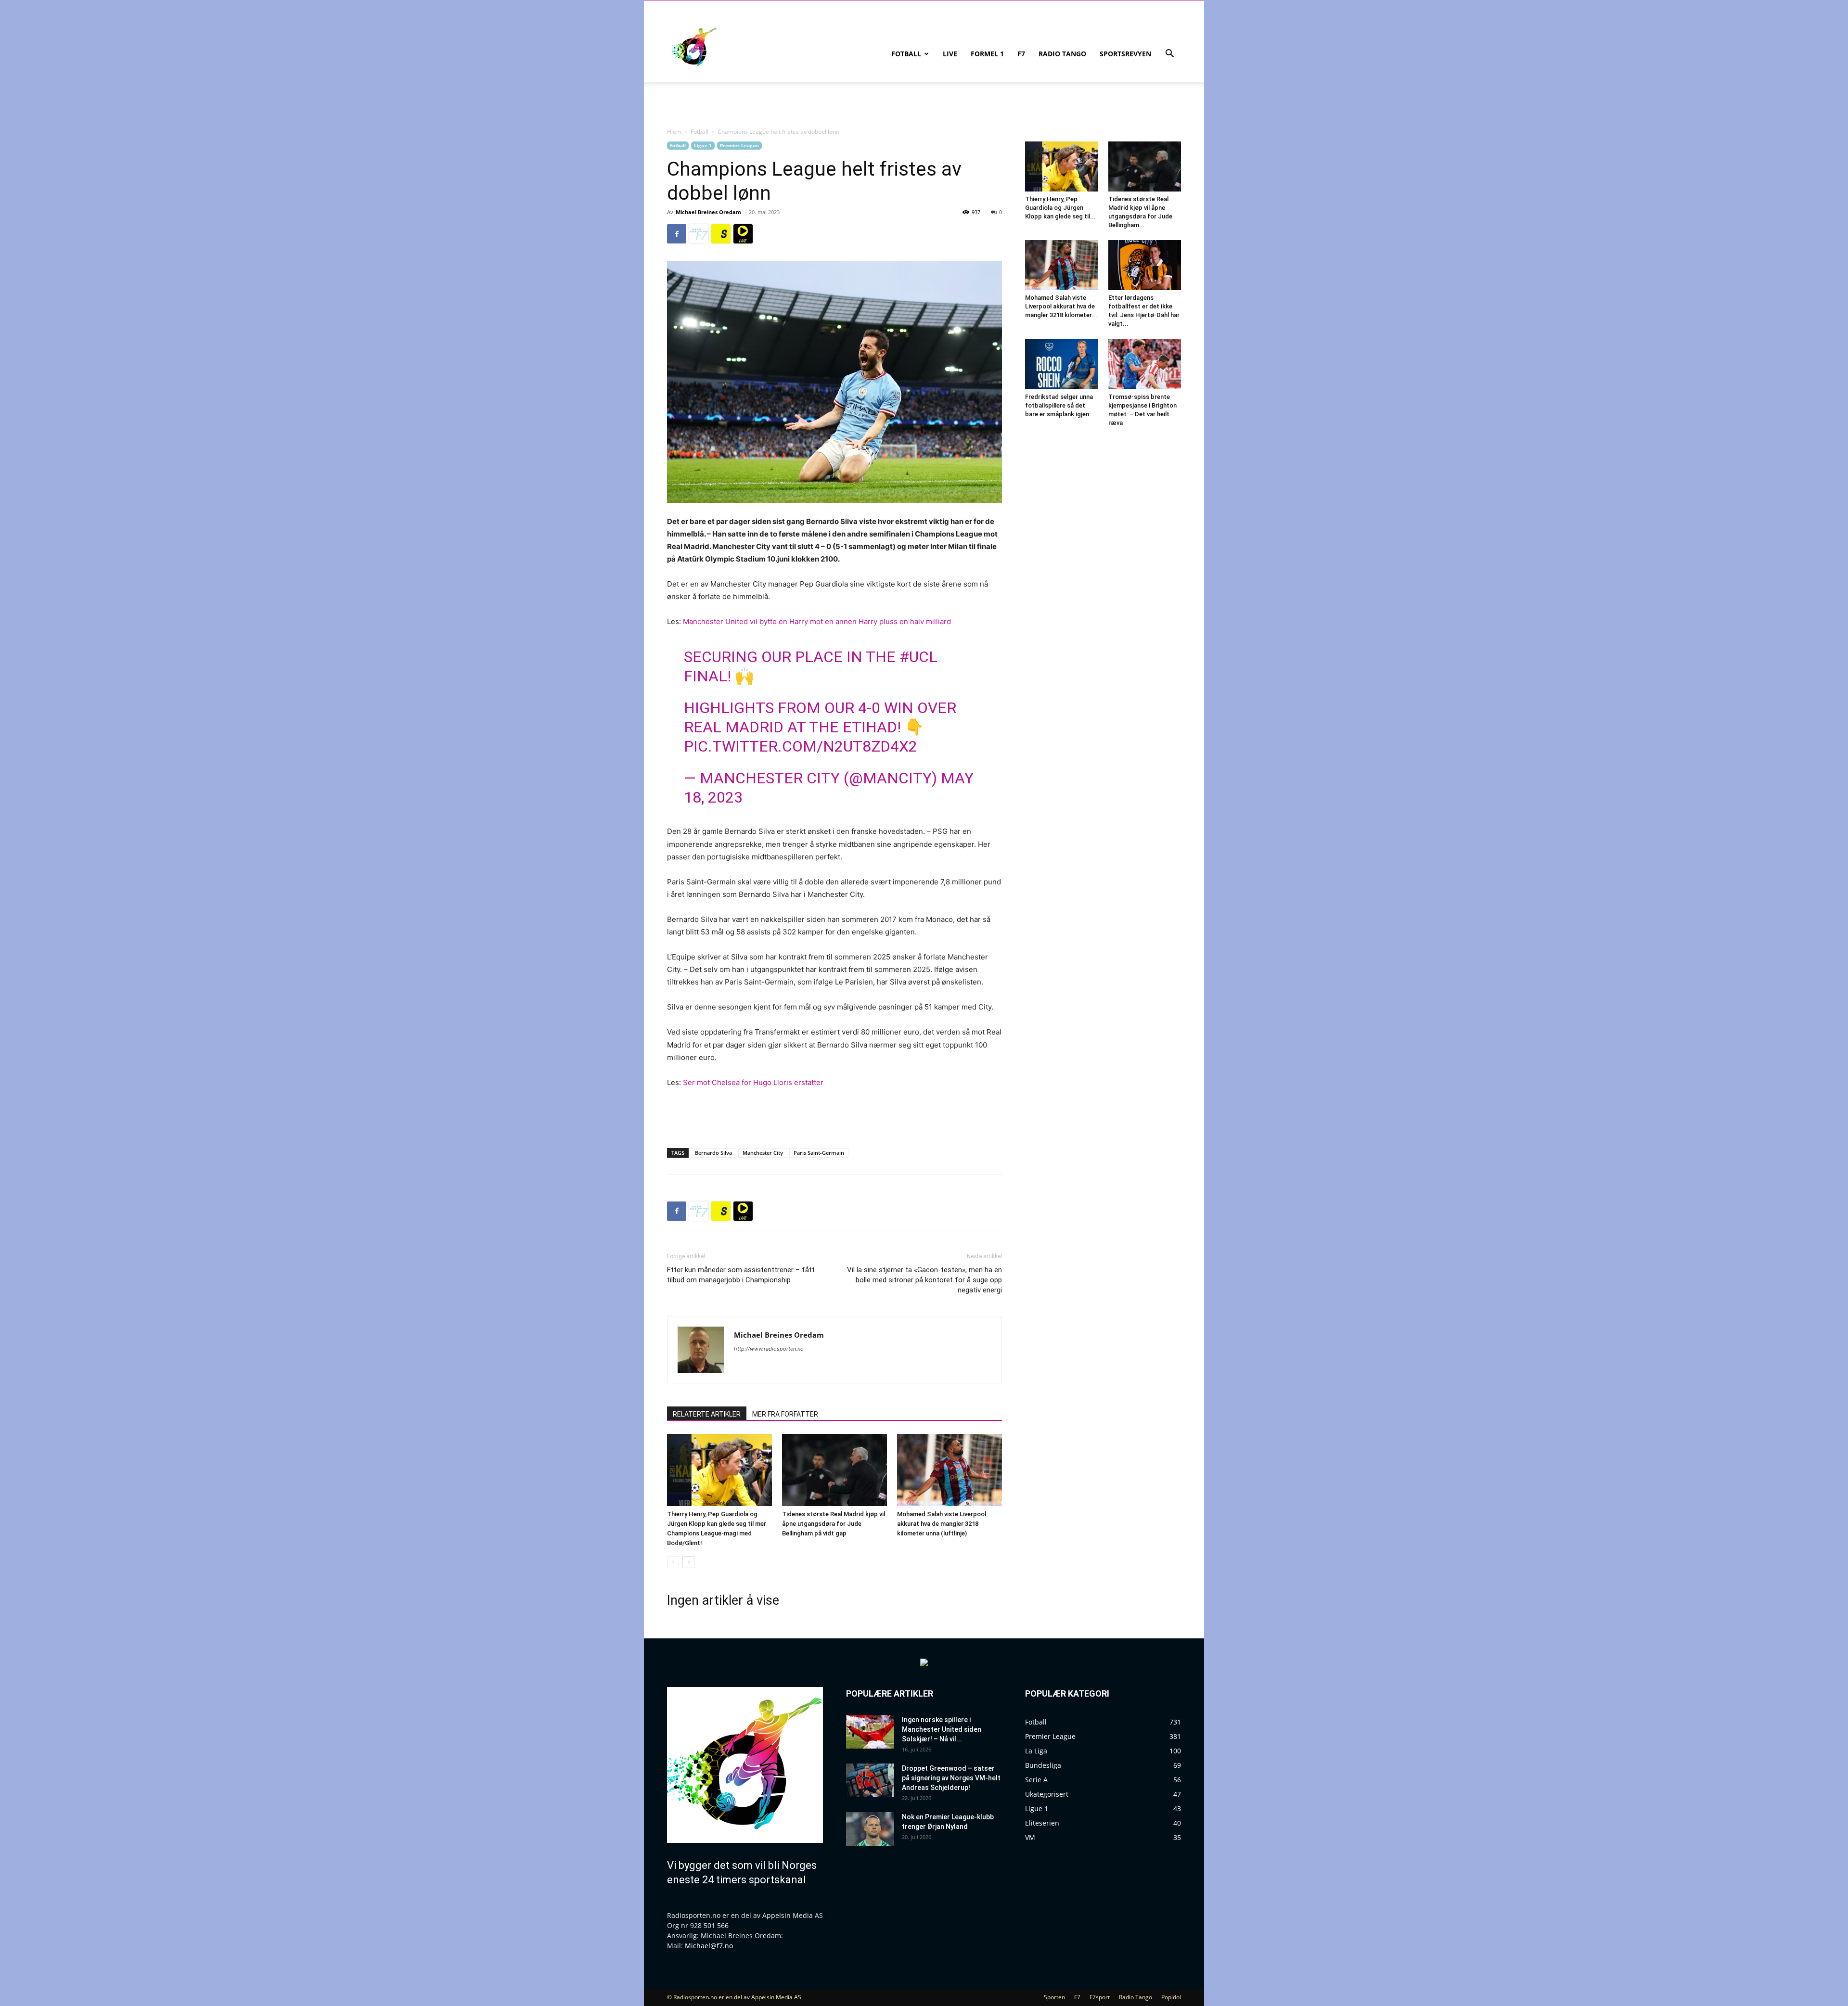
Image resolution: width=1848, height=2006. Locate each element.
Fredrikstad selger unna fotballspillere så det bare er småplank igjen (1059, 405)
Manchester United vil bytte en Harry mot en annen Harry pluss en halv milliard (817, 621)
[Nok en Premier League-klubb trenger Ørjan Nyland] (870, 1829)
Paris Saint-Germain (819, 1153)
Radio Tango (1062, 54)
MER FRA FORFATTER (785, 1414)
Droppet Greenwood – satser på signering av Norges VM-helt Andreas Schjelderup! (951, 1778)
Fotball (906, 54)
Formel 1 (987, 54)
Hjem (674, 132)
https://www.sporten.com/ (721, 234)
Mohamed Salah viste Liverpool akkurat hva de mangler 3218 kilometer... (1061, 306)
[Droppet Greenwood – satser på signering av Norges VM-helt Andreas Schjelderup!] (870, 1780)
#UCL (918, 657)
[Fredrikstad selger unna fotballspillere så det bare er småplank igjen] (1062, 364)
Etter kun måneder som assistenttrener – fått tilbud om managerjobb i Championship (741, 1275)
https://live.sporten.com (743, 234)
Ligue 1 (703, 145)
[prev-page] (673, 1562)
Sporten (1054, 1997)
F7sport (1100, 1997)
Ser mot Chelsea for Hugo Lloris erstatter (753, 1082)
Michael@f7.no (709, 1946)
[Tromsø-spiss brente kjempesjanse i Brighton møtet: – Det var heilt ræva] (1145, 364)
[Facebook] (677, 234)
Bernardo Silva (713, 1153)
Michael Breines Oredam (708, 212)
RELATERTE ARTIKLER (707, 1414)
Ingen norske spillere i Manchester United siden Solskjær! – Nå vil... (942, 1729)
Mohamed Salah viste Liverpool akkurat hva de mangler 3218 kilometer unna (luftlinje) (942, 1524)
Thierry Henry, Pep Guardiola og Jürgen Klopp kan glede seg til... (1060, 208)
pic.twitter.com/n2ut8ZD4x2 (801, 746)
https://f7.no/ (699, 234)
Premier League (739, 145)
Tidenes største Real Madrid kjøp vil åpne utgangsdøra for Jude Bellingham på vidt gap (834, 1524)
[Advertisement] (834, 1116)
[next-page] (688, 1562)
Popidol (1171, 1997)
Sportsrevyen (1125, 54)
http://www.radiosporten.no (769, 1349)
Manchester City (763, 1153)
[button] (1169, 55)
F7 (1021, 54)
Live (950, 54)
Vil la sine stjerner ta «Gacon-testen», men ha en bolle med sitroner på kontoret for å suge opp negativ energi (924, 1280)
